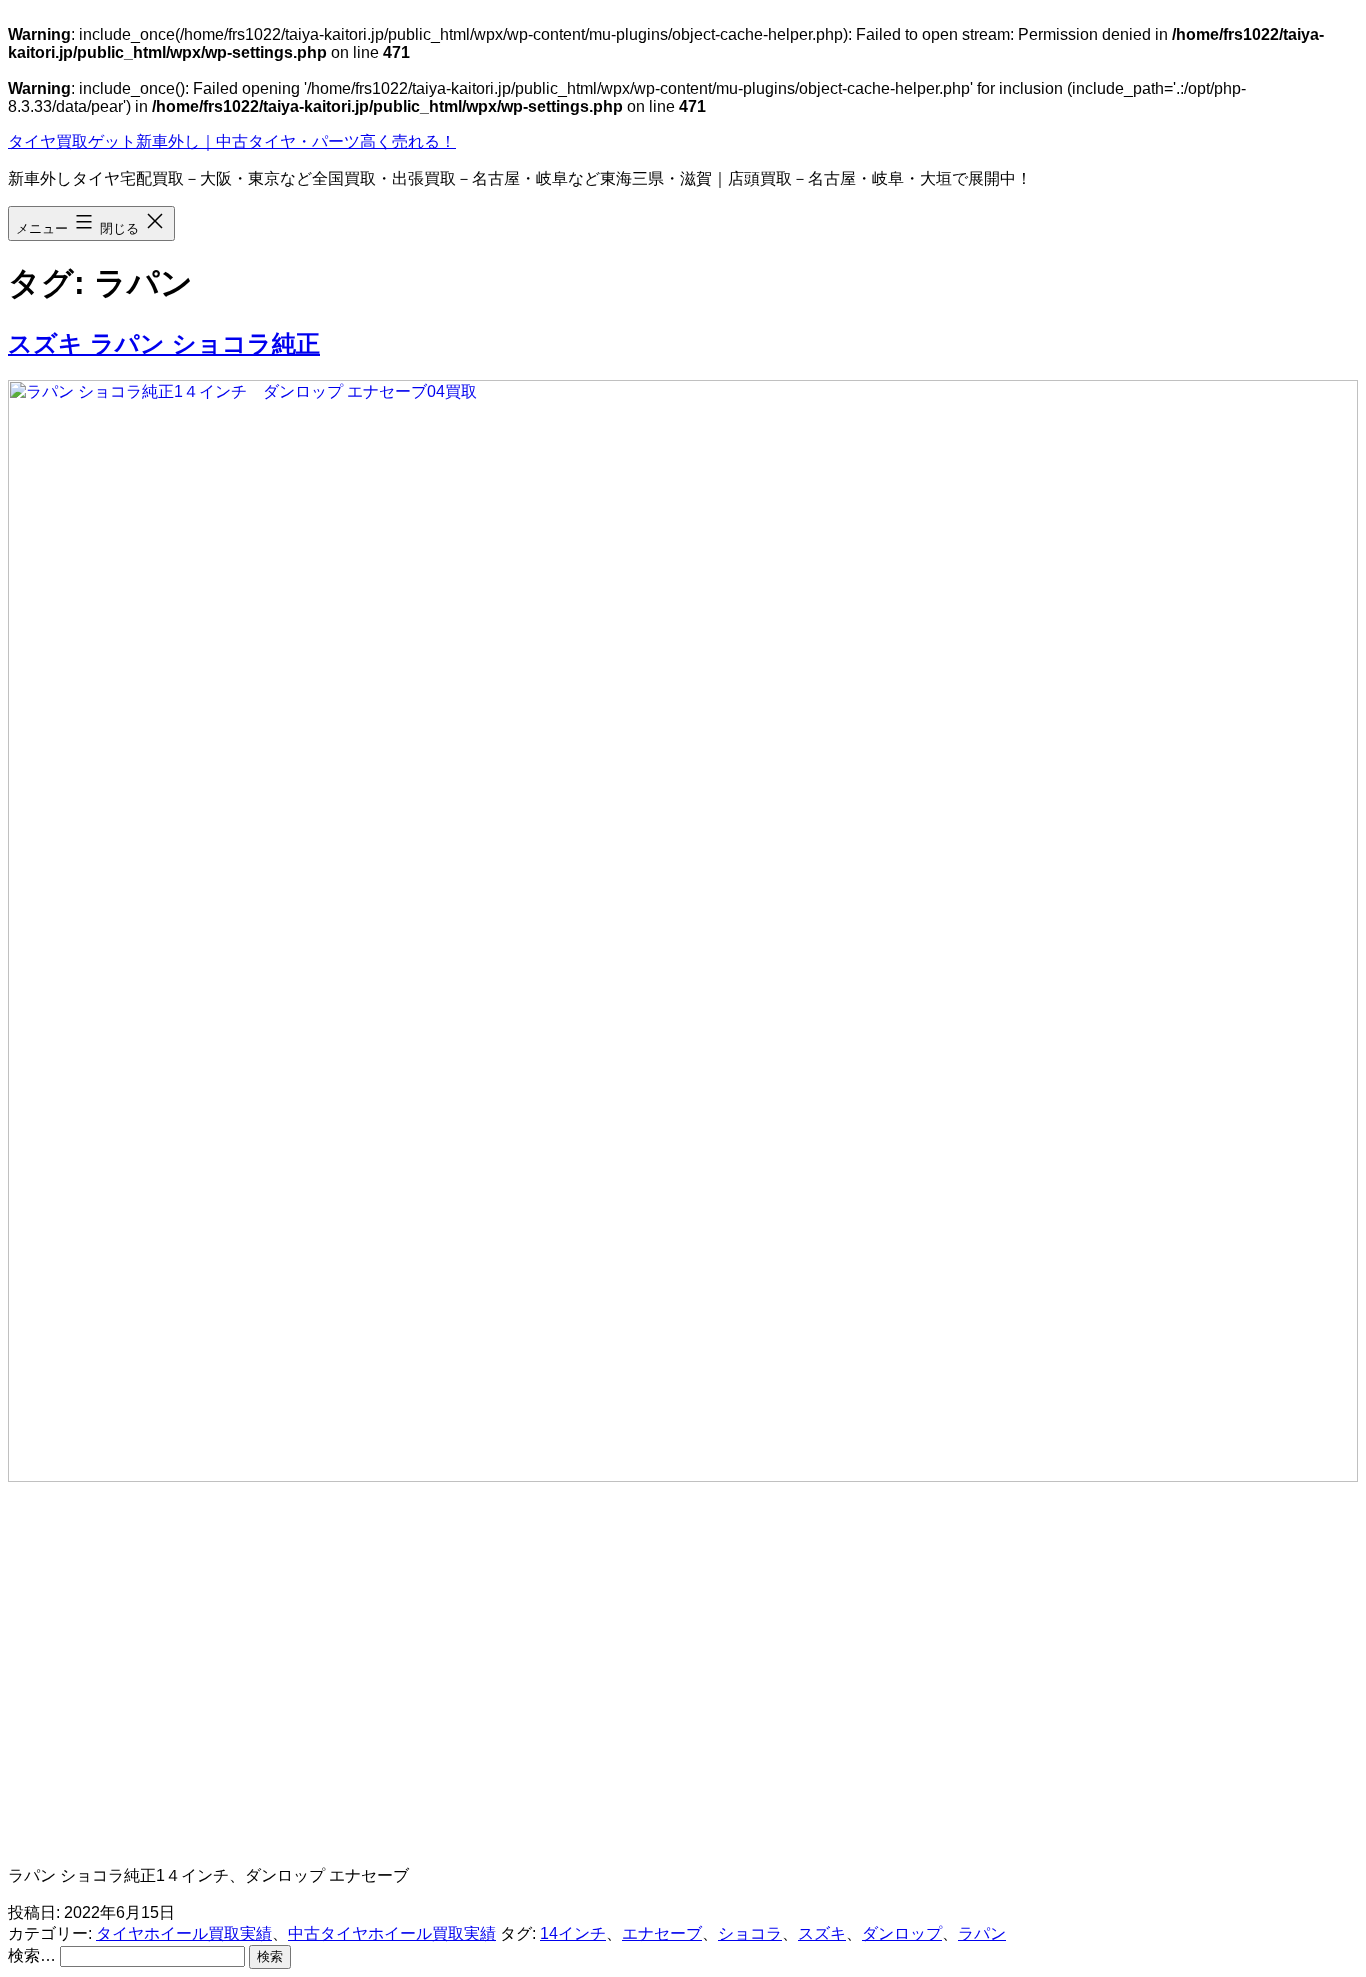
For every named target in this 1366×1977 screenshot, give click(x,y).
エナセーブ (662, 1933)
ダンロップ (902, 1933)
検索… (32, 1955)
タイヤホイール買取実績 (184, 1933)
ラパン (982, 1933)
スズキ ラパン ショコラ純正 (164, 343)
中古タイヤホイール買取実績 (392, 1933)
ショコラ (750, 1933)
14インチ (573, 1933)
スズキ (822, 1933)
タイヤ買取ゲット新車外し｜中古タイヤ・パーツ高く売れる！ (232, 141)
